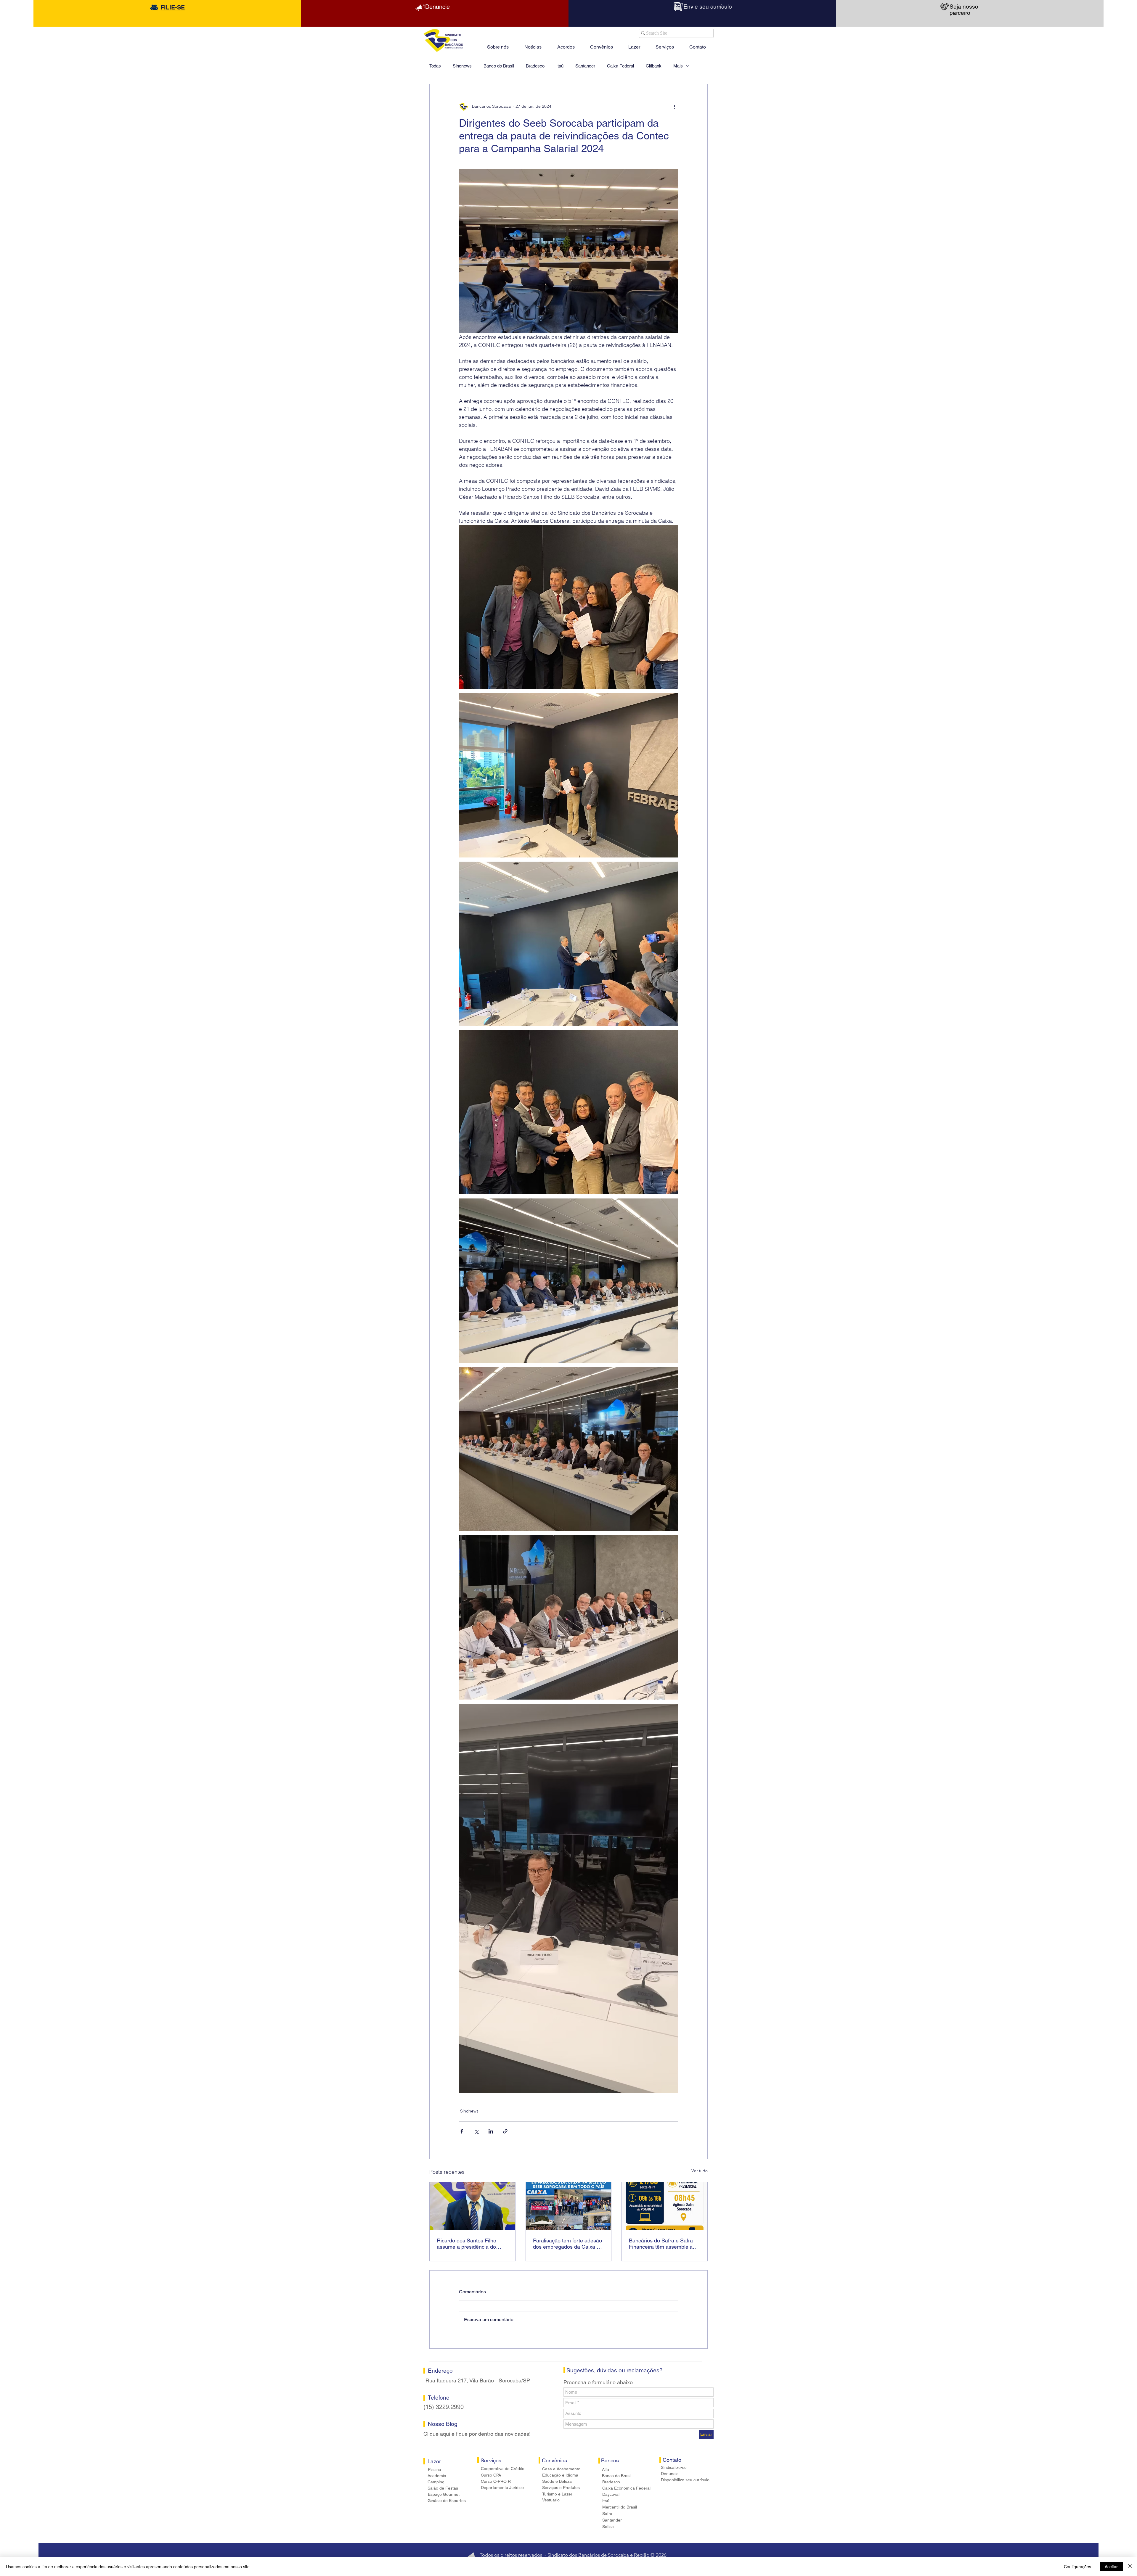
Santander (585, 66)
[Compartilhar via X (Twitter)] (476, 2131)
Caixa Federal (620, 66)
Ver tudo (700, 2171)
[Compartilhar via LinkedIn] (491, 2131)
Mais (678, 66)
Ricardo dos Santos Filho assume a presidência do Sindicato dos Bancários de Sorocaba (469, 2244)
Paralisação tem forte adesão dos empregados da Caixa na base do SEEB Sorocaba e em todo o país (568, 2244)
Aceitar (1111, 2567)
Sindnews (462, 66)
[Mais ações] (675, 107)
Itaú (560, 66)
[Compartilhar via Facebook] (462, 2131)
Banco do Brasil (499, 66)
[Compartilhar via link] (505, 2131)
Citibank (654, 66)
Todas (435, 66)
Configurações (1077, 2567)
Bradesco (535, 66)
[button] (634, 44)
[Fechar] (1130, 2567)
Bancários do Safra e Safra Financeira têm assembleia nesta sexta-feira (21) (661, 2244)
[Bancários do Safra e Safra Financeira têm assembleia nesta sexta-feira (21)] (665, 2206)
